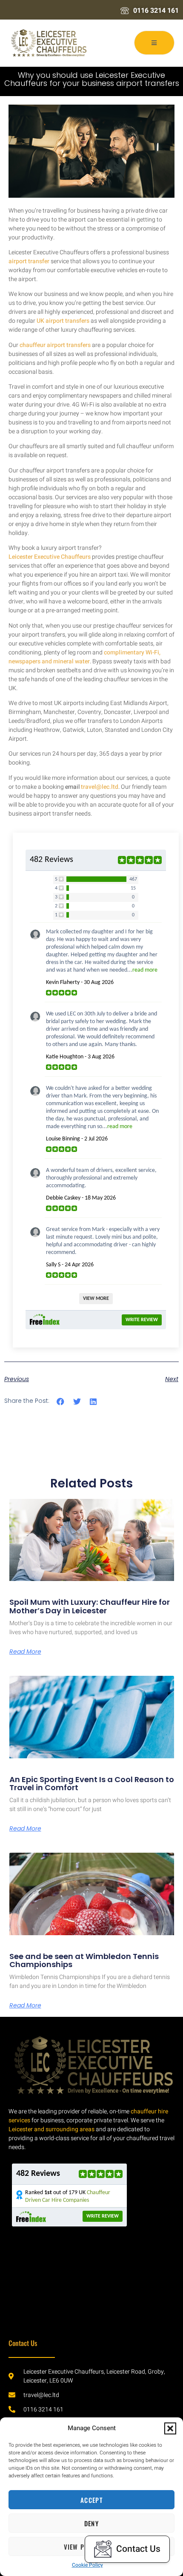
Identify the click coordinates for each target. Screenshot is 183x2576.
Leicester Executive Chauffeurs (50, 557)
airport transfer (29, 261)
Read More (25, 1652)
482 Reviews (51, 860)
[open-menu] (154, 43)
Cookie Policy (87, 2565)
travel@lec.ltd (100, 787)
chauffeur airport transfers (55, 345)
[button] (170, 2428)
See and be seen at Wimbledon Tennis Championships (84, 1960)
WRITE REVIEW (142, 1320)
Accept (91, 2500)
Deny (91, 2523)
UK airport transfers (63, 321)
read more (145, 970)
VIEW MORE (96, 1299)
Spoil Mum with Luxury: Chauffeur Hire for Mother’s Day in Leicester (90, 1606)
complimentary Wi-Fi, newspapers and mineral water (84, 657)
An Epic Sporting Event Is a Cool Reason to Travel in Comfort (92, 1784)
